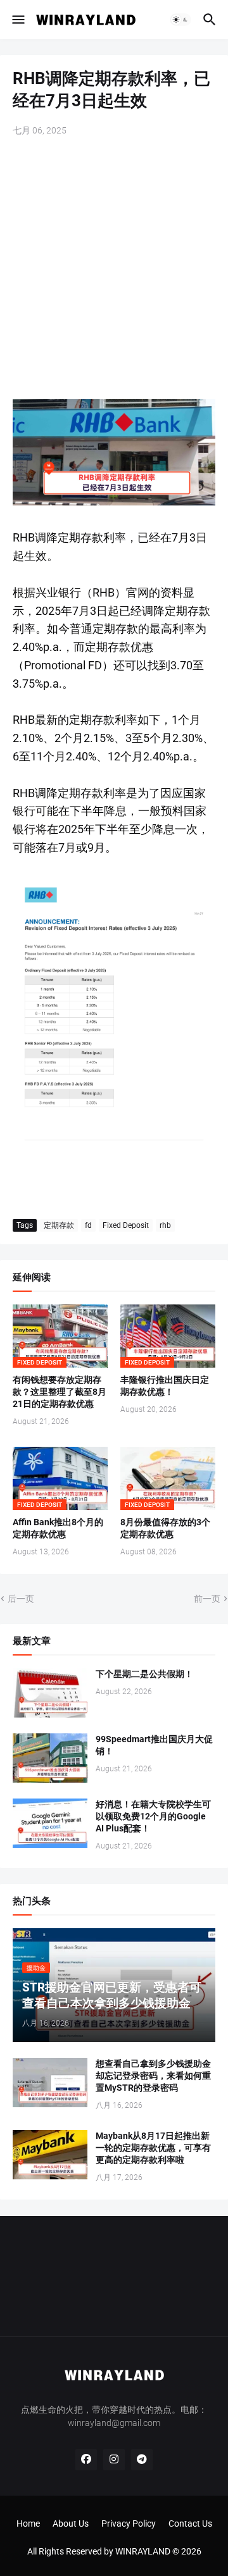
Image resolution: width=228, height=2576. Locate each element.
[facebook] (86, 2460)
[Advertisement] (114, 269)
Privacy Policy (129, 2523)
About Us (71, 2523)
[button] (17, 20)
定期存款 (59, 1225)
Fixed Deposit (126, 1225)
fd (88, 1225)
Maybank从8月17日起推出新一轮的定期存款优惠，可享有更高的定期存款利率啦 (153, 2148)
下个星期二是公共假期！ (144, 1674)
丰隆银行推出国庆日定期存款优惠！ (165, 1386)
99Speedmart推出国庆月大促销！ (154, 1745)
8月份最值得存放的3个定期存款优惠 (165, 1528)
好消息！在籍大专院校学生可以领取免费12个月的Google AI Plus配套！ (153, 1816)
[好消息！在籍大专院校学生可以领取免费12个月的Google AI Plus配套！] (50, 1823)
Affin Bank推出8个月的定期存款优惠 (58, 1528)
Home (28, 2523)
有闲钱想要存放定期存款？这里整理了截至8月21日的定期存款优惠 (60, 1392)
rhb (165, 1225)
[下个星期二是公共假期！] (50, 1693)
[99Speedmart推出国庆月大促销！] (50, 1758)
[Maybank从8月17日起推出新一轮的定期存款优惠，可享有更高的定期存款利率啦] (50, 2155)
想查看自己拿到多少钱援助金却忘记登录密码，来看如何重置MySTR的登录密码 (153, 2076)
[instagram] (114, 2460)
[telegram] (142, 2460)
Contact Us (190, 2523)
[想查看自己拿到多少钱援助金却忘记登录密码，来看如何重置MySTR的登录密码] (50, 2083)
